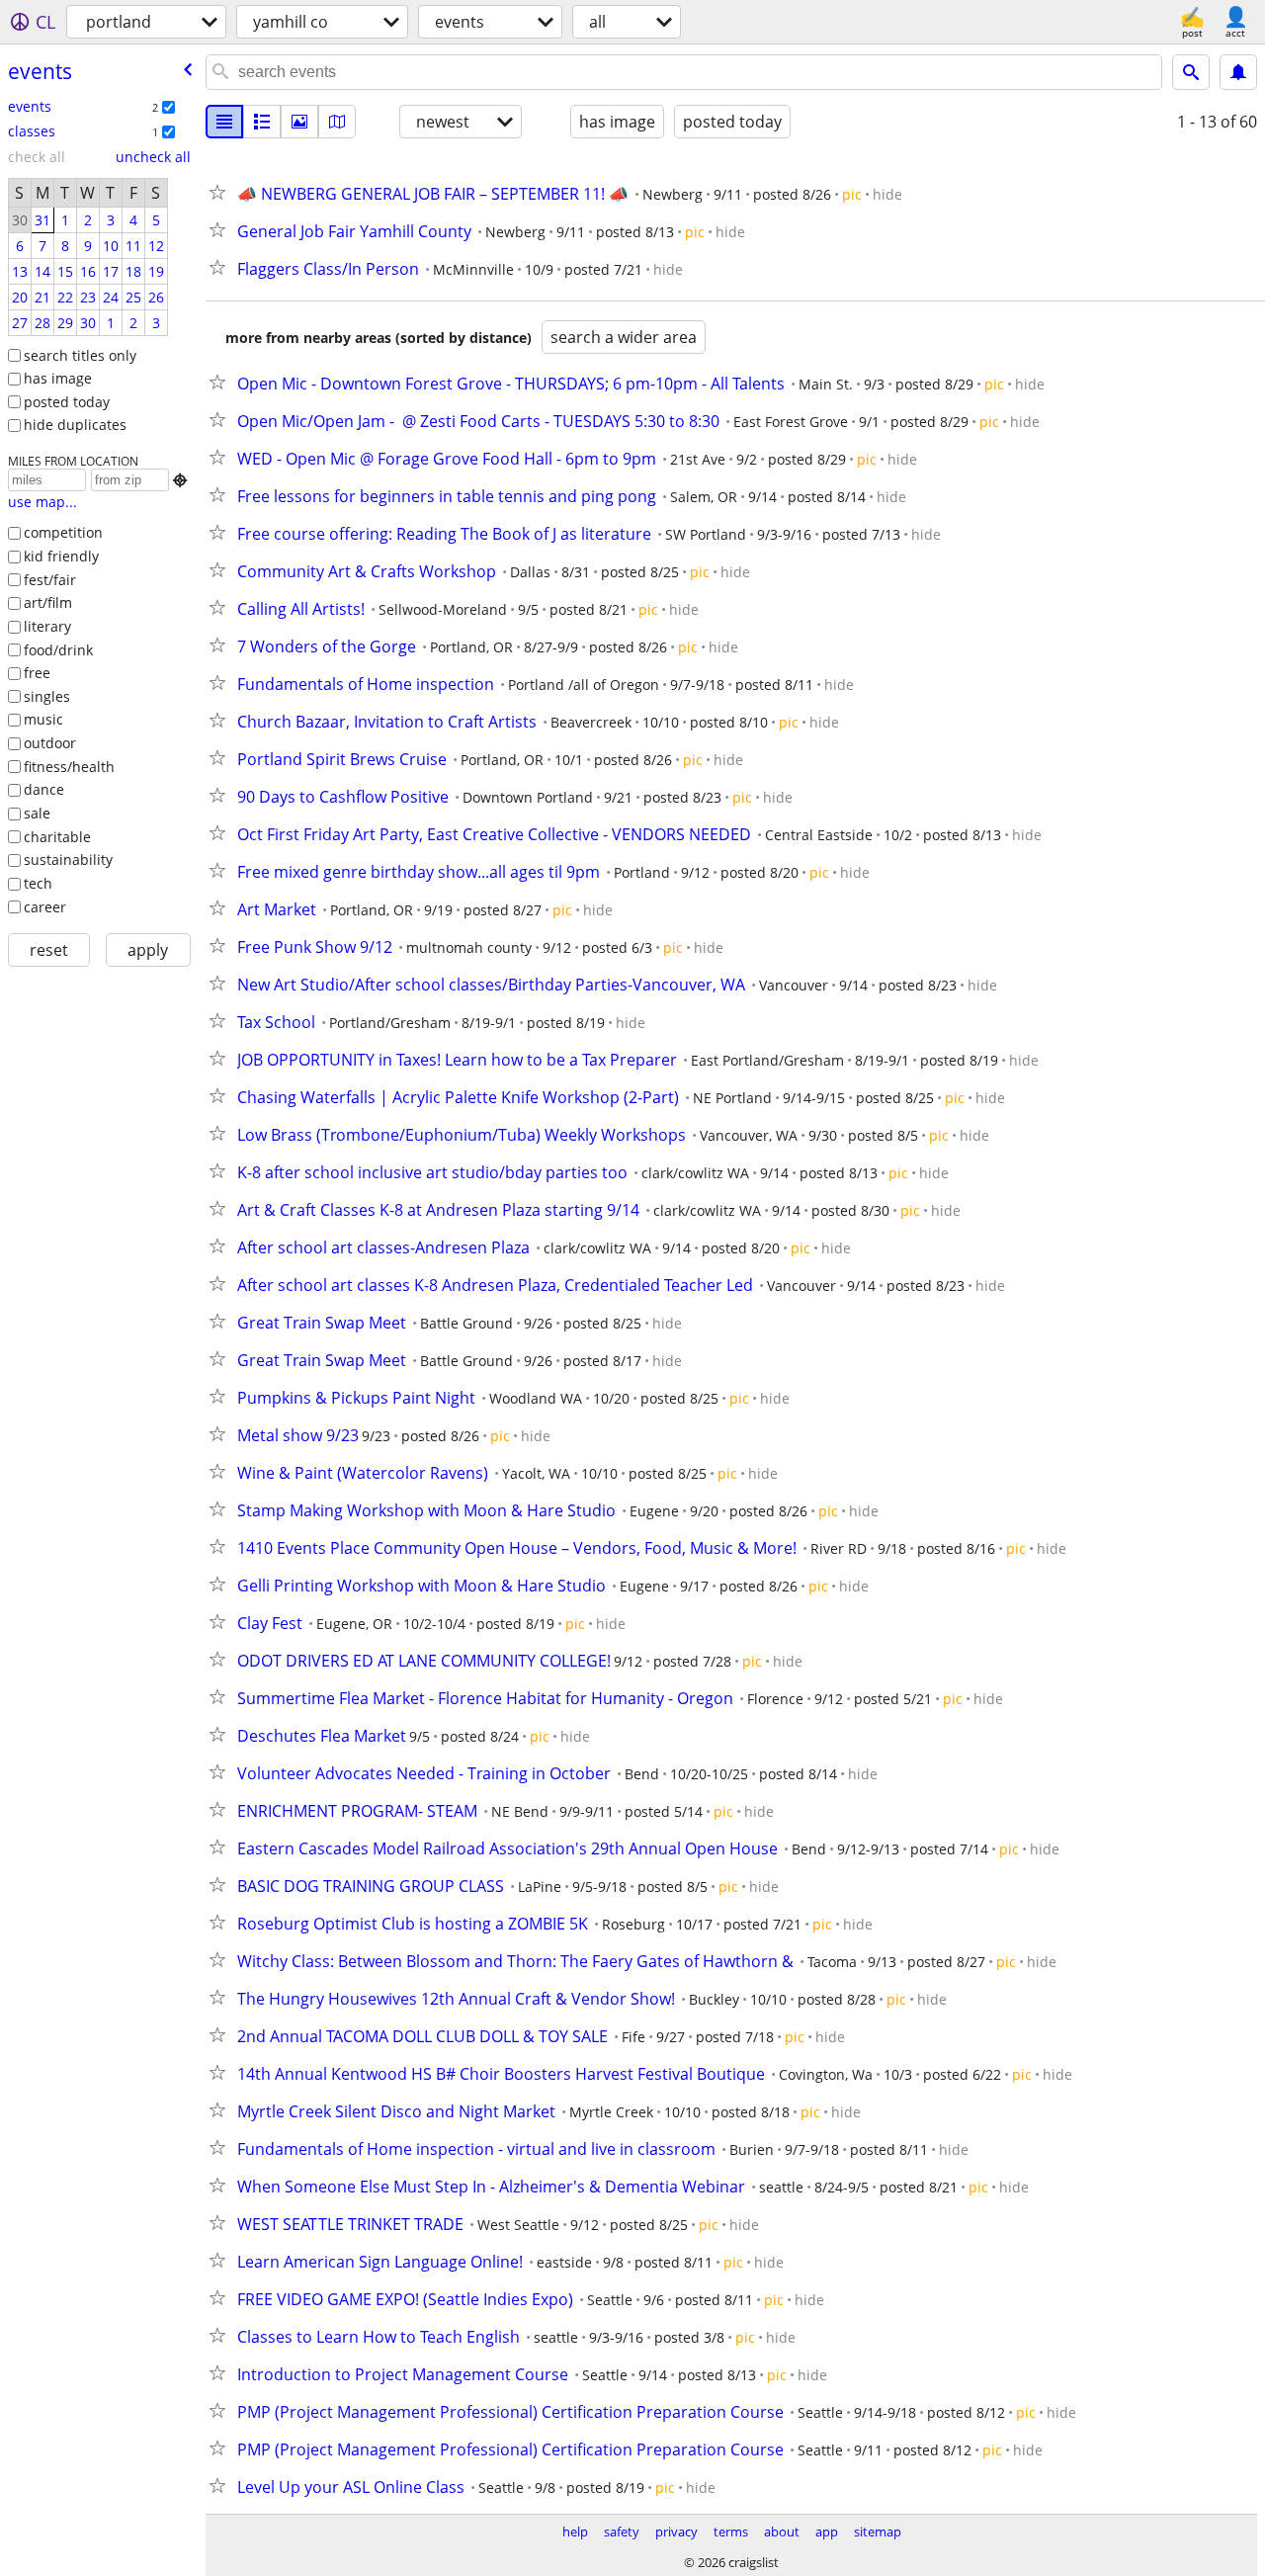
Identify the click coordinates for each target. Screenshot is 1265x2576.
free (37, 673)
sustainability (68, 859)
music (43, 719)
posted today (67, 402)
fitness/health (69, 767)
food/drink (58, 650)
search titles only (80, 355)
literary (47, 626)
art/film (48, 602)
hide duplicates (75, 425)
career (45, 907)
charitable (57, 837)
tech (38, 883)
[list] (224, 122)
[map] (337, 122)
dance (44, 789)
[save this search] (1238, 72)
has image (58, 378)
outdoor (50, 743)
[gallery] (299, 122)
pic (852, 194)
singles (47, 696)
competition (63, 532)
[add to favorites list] (221, 192)
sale (37, 813)
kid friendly (61, 556)
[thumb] (262, 122)
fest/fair (50, 580)
